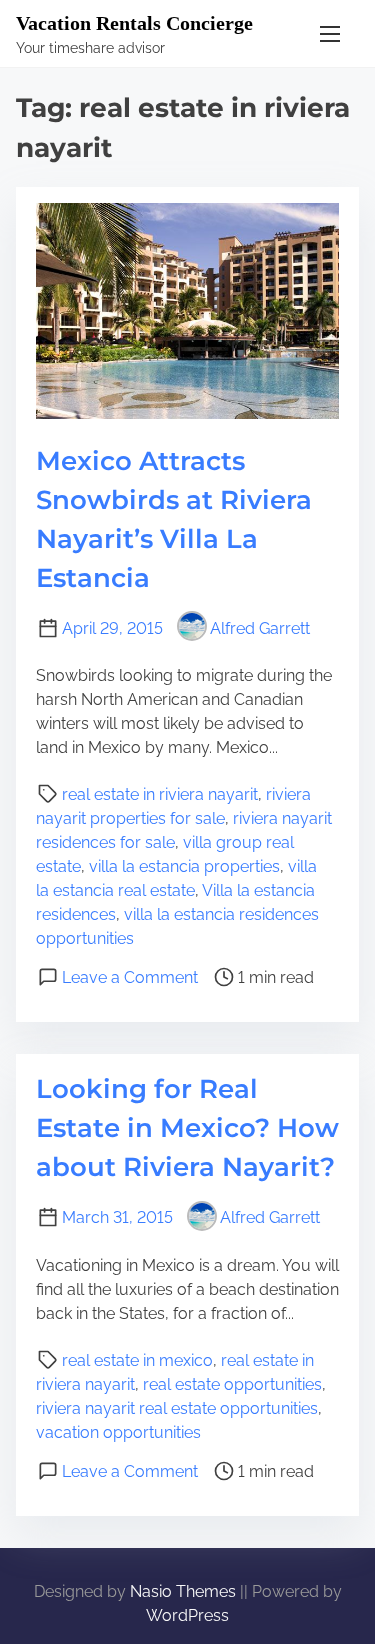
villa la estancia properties (184, 866)
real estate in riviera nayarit (160, 794)
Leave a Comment (130, 977)
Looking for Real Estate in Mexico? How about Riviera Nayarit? (187, 1128)
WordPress (187, 1615)
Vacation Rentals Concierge (134, 23)
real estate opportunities (232, 1384)
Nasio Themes (185, 1591)
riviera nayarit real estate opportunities (177, 1408)
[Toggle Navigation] (330, 33)
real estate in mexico (137, 1360)
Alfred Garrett (260, 628)
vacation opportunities (118, 1432)
